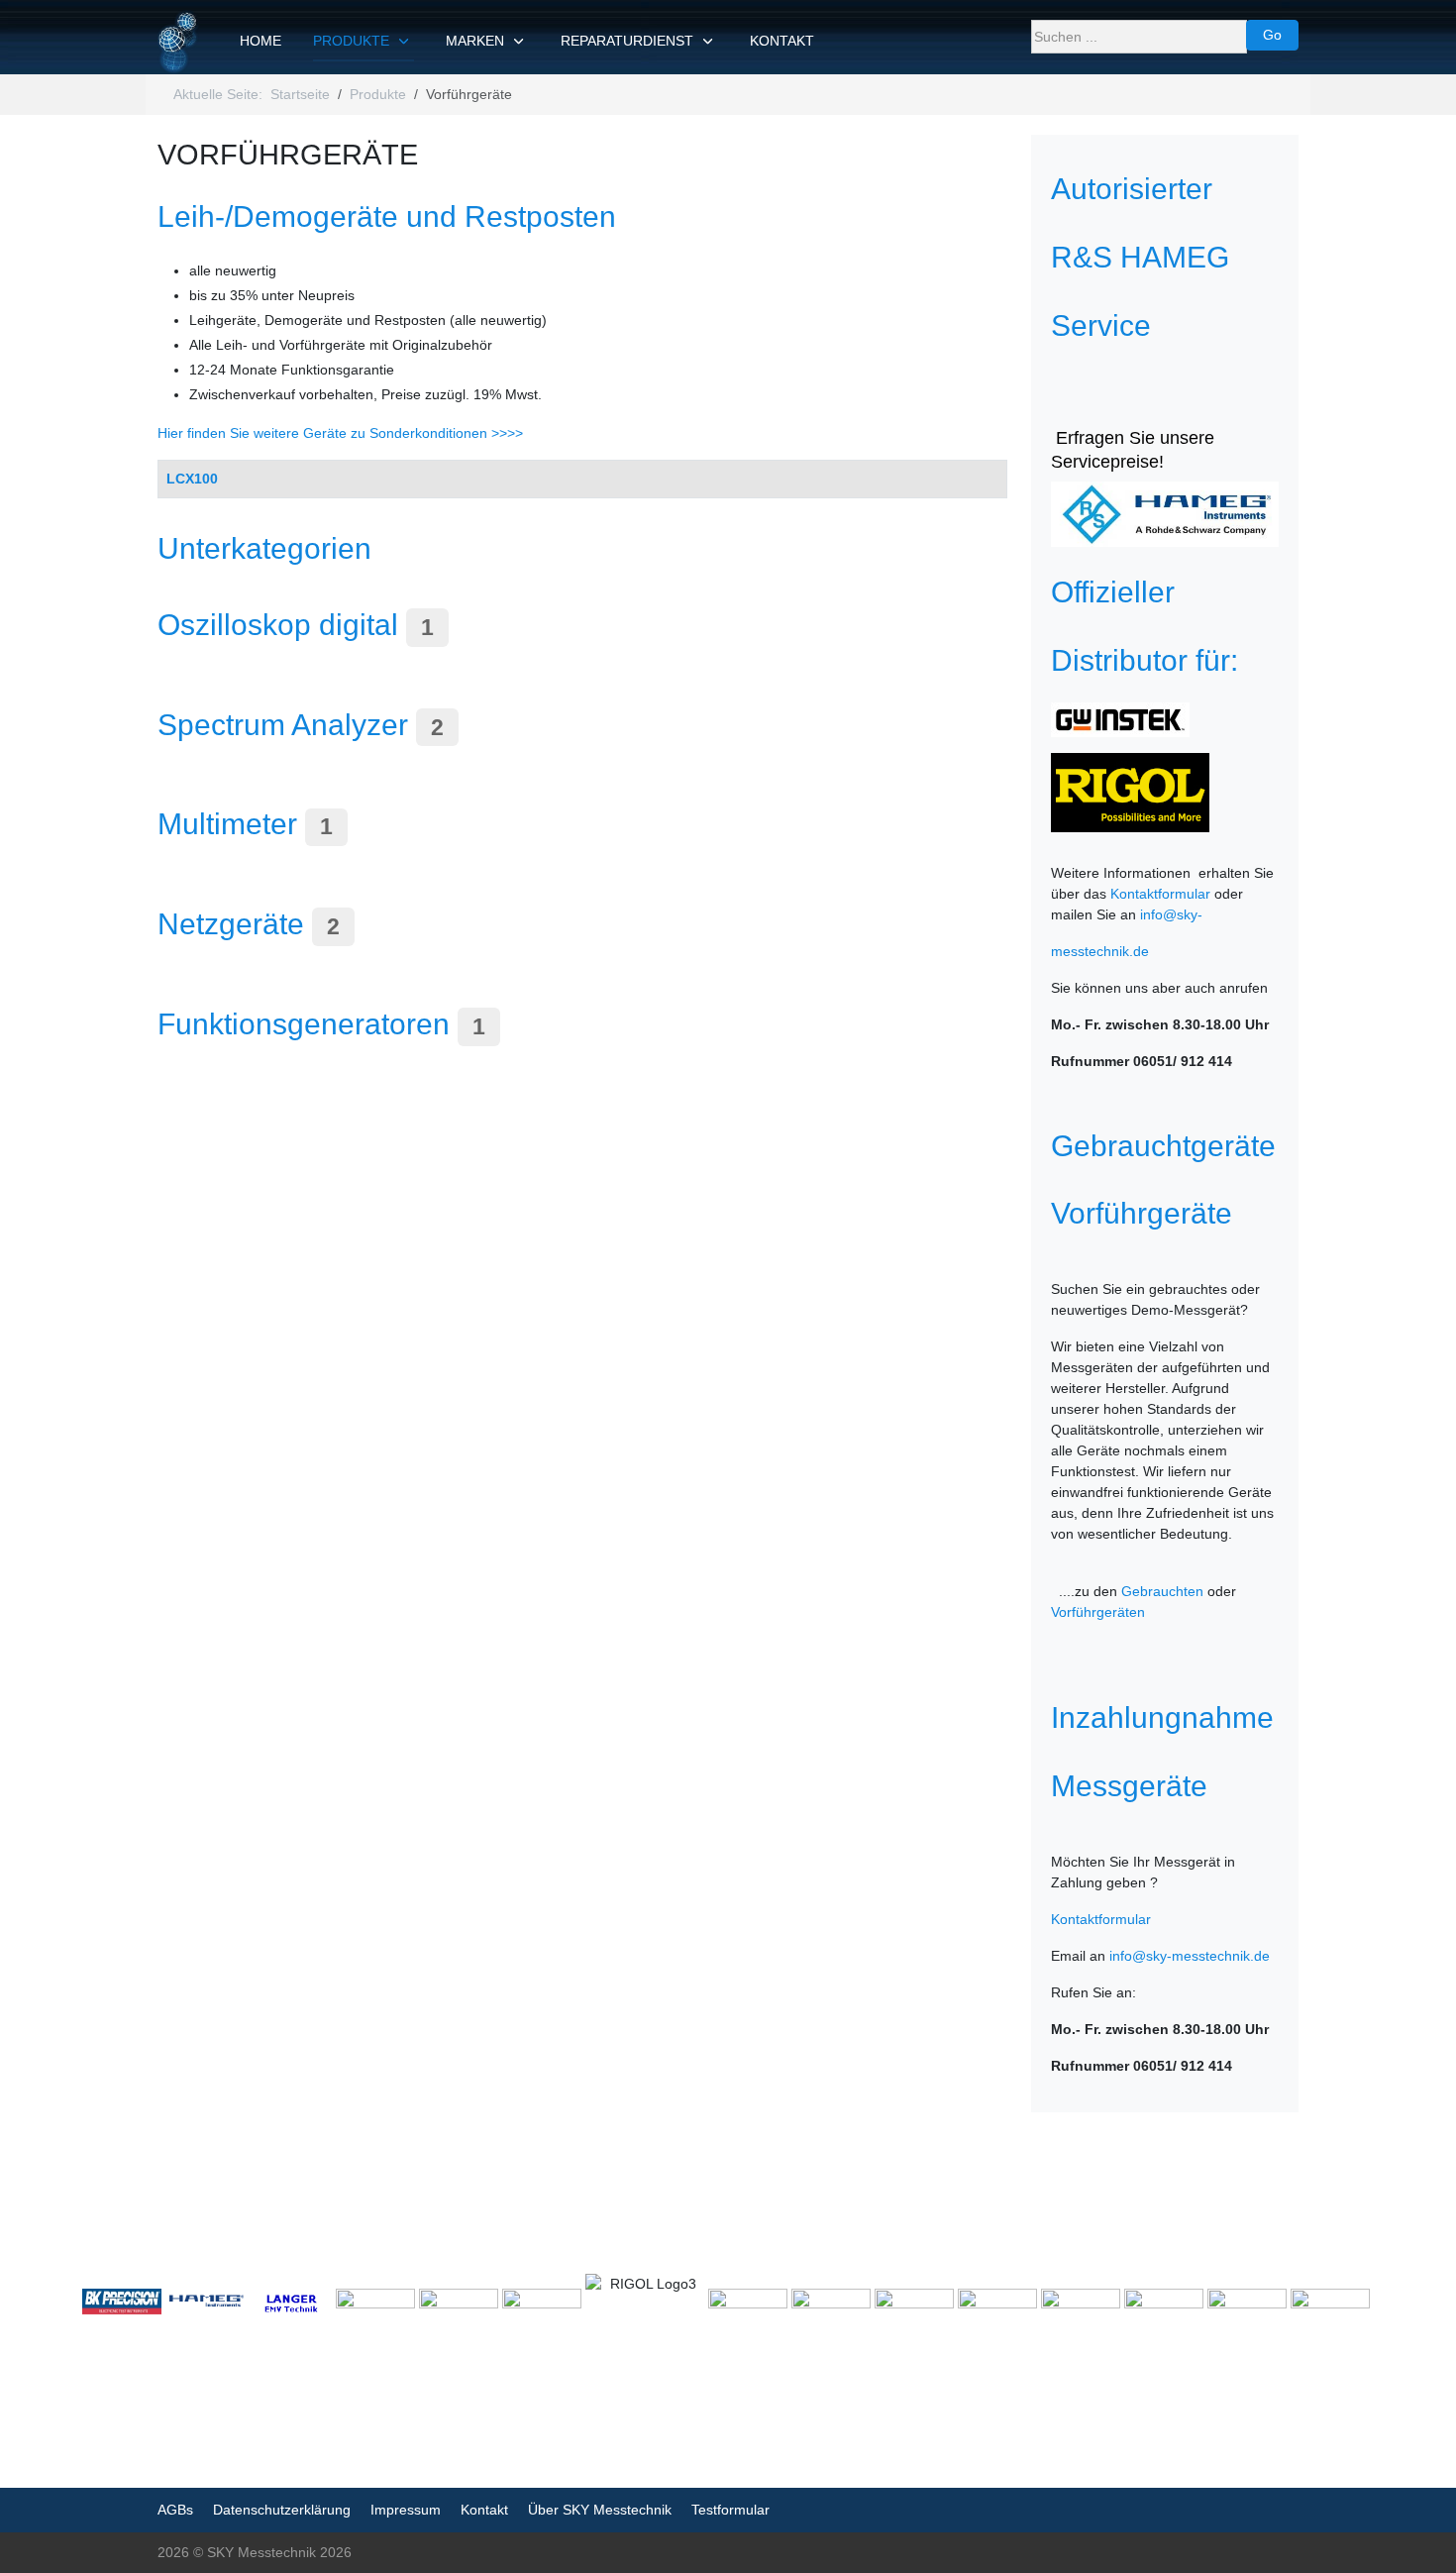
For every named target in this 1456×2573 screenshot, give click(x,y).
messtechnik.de (1100, 951)
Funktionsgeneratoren (304, 1023)
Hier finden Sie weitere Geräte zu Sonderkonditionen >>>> (340, 433)
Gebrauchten (1162, 1591)
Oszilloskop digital (278, 624)
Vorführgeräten (1098, 1612)
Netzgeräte (231, 923)
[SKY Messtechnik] (179, 42)
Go (1272, 35)
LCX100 (192, 479)
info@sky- (1171, 914)
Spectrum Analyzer (283, 724)
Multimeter (227, 823)
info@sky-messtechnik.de (1190, 1956)
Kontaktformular (1160, 894)
